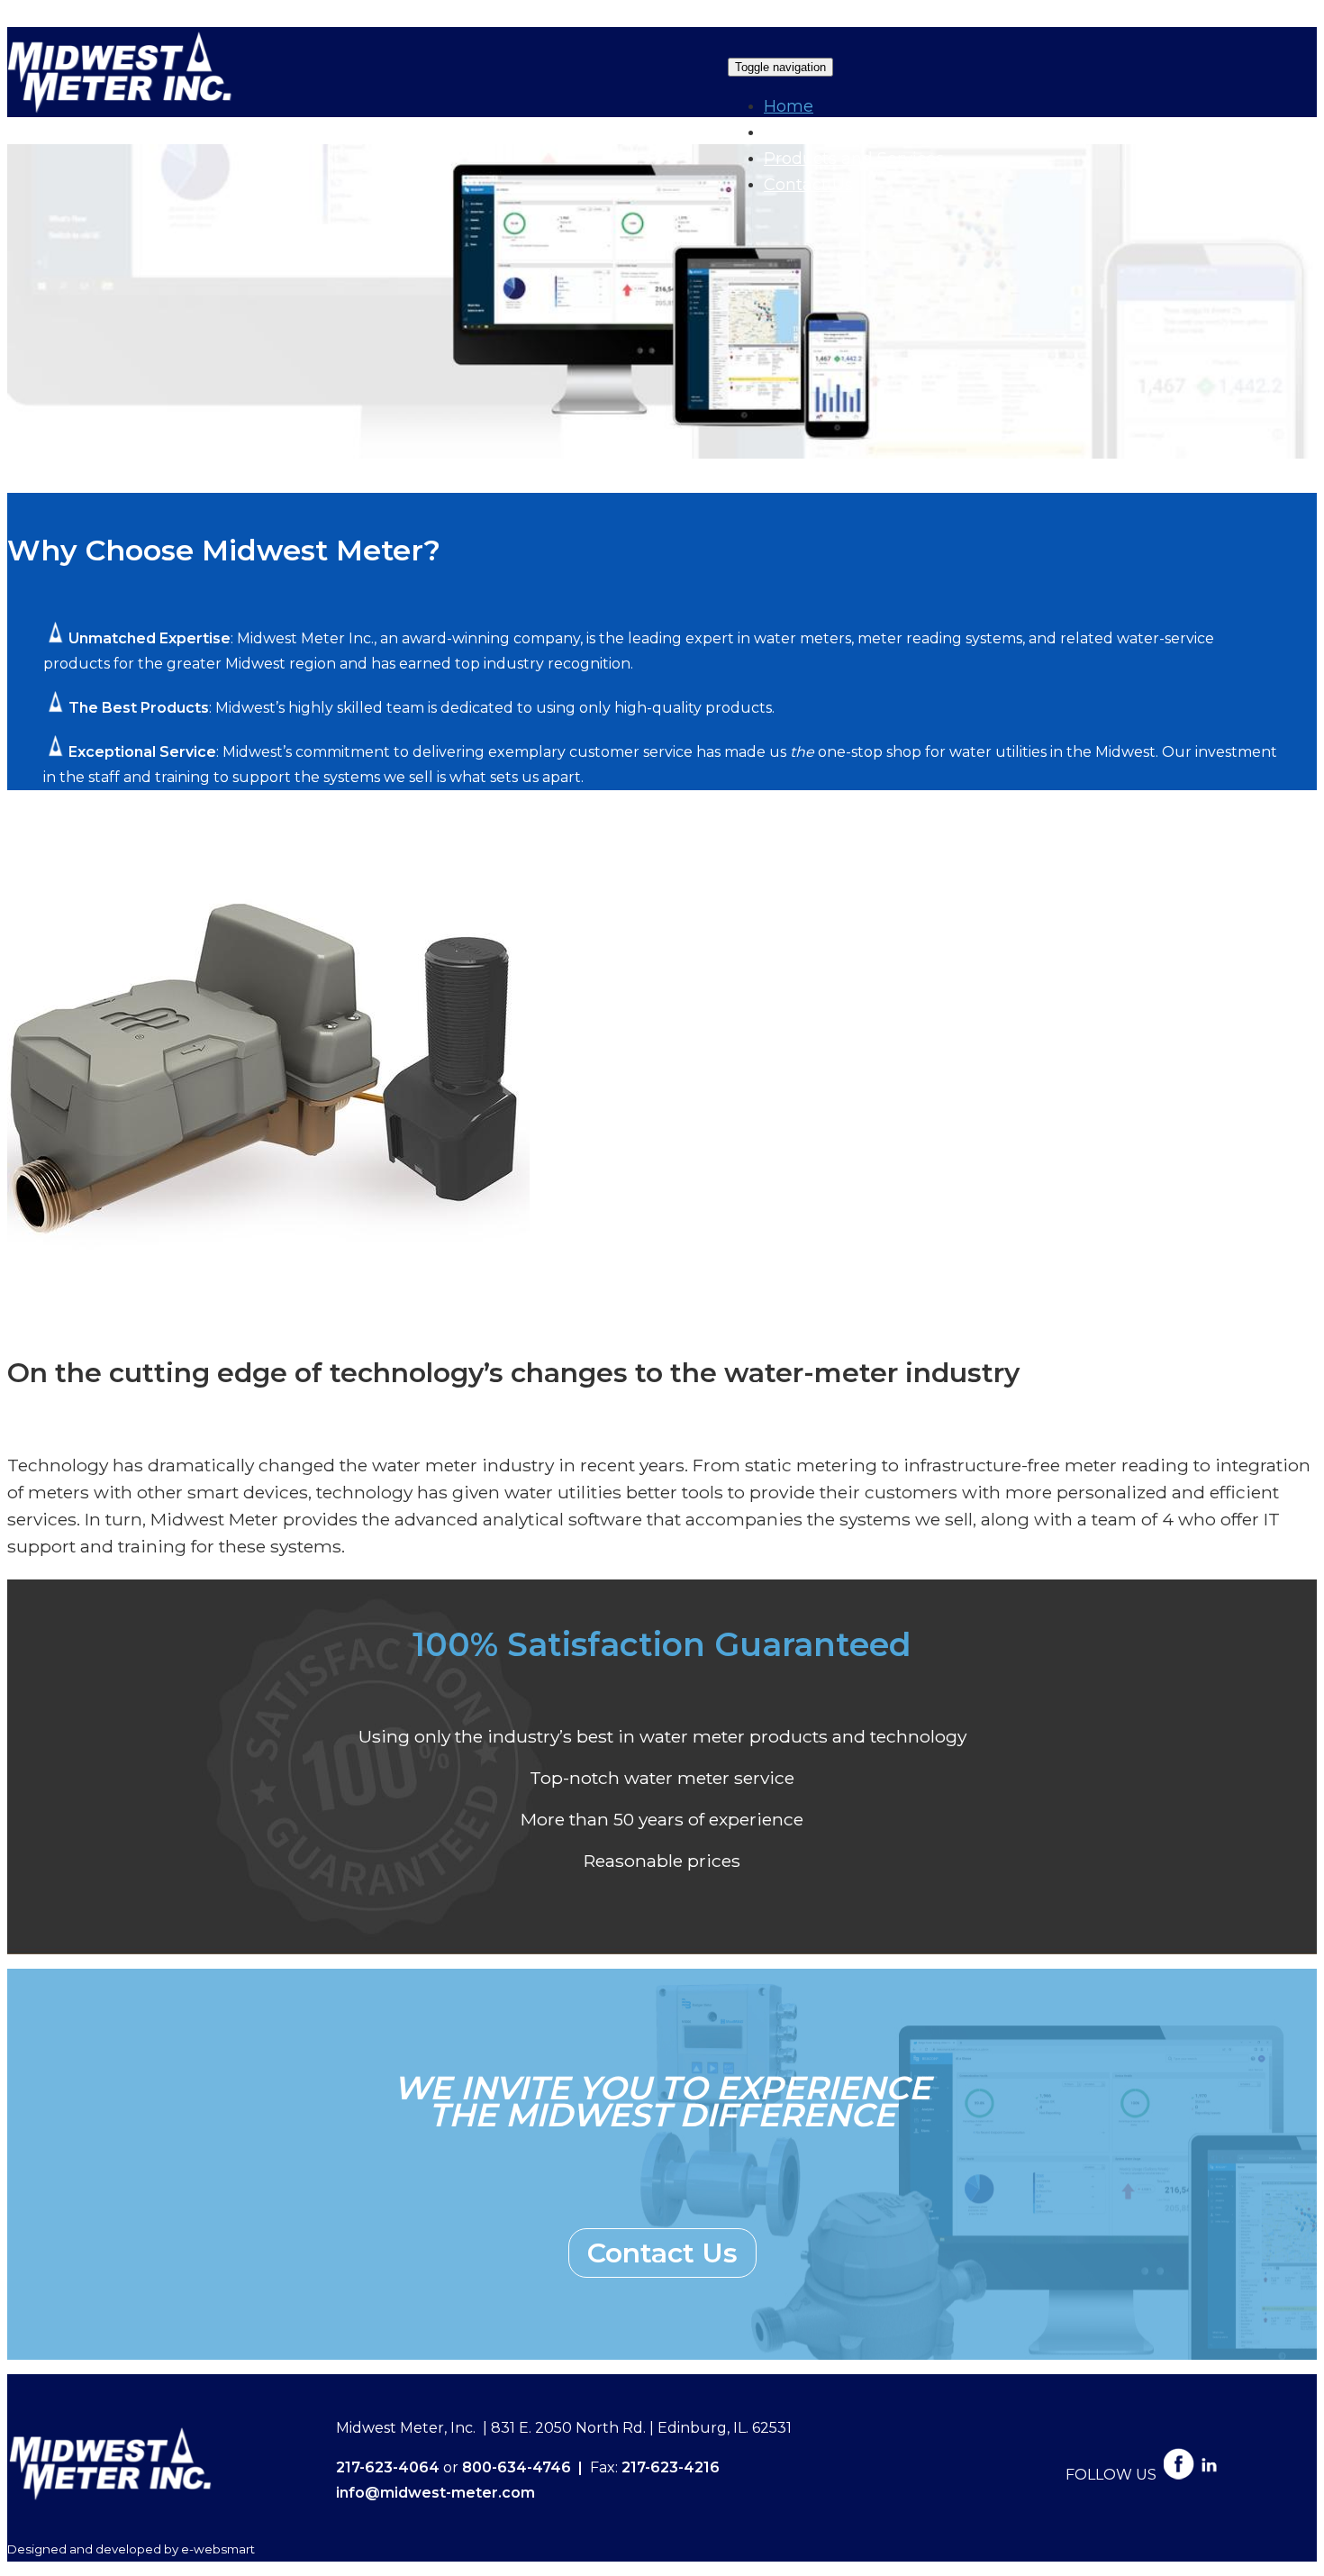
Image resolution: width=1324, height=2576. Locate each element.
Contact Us (808, 185)
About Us (801, 132)
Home (789, 106)
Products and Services (854, 159)
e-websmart (218, 2549)
